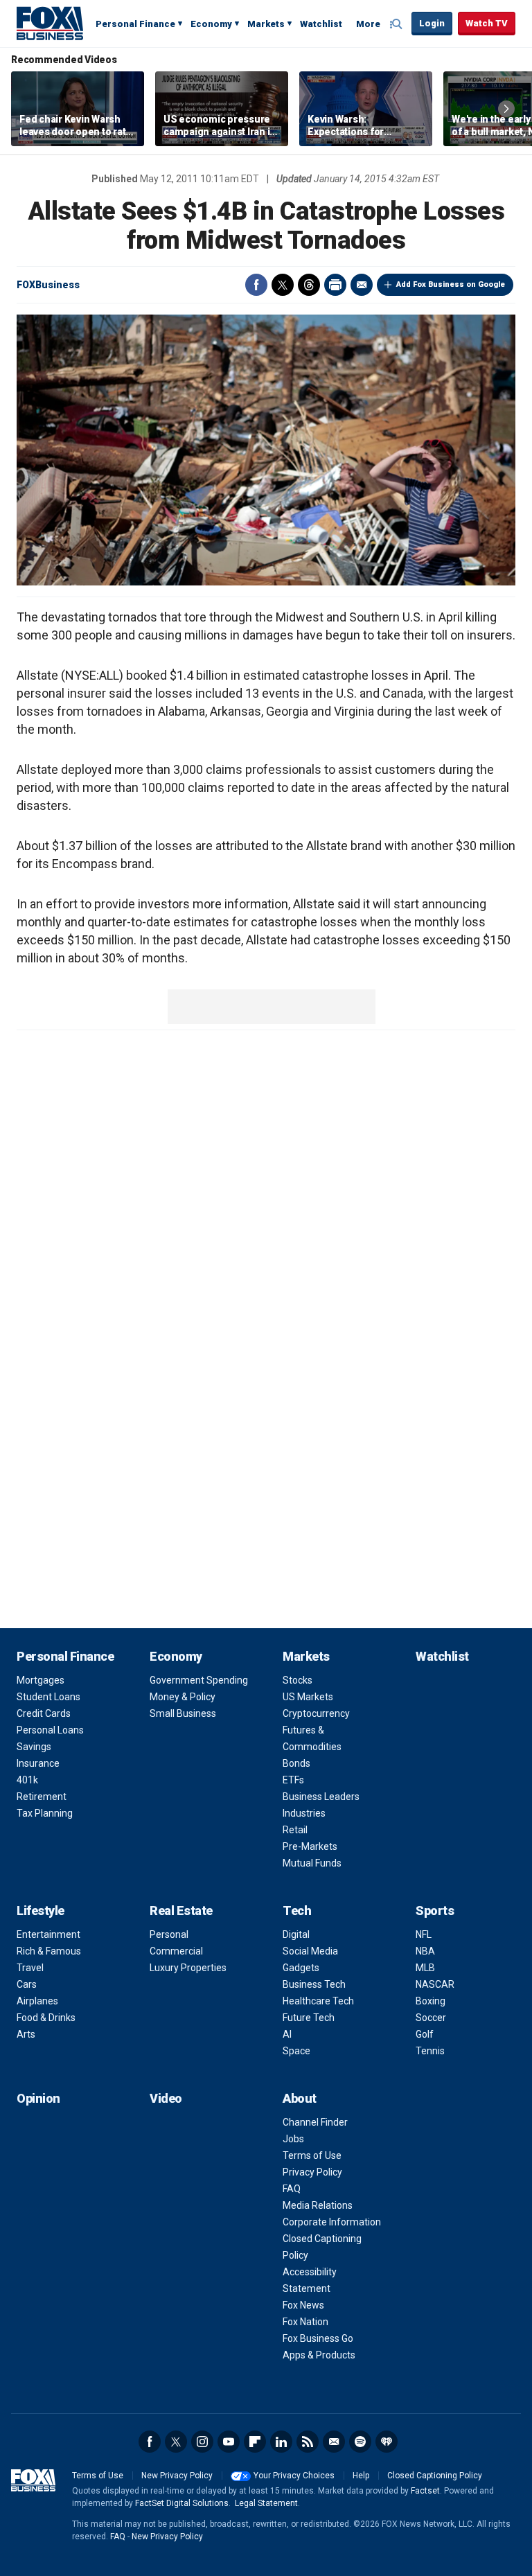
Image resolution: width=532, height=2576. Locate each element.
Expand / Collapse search (398, 24)
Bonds (296, 1763)
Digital (296, 1934)
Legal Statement (266, 2503)
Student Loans (48, 1697)
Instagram (202, 2442)
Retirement (42, 1797)
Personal (169, 1934)
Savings (34, 1747)
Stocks (298, 1680)
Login (432, 23)
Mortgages (41, 1680)
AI (287, 2034)
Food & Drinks (46, 2018)
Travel (30, 1968)
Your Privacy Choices (294, 2476)
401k (27, 1780)
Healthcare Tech (318, 2001)
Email (362, 285)
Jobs (293, 2139)
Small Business (183, 1713)
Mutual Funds (312, 1863)
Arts (26, 2034)
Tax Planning (45, 1813)
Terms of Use (312, 2155)
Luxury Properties (188, 1968)
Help (361, 2476)
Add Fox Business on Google (451, 284)
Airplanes (37, 2001)
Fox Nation (305, 2322)
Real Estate (181, 1911)
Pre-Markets (310, 1846)
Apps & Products (319, 2355)
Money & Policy (183, 1697)
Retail (295, 1830)
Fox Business (50, 23)
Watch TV (487, 23)
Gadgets (301, 1968)
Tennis (430, 2051)
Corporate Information (332, 2222)
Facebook (256, 285)
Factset (425, 2491)
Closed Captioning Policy (435, 2476)
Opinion (38, 2098)
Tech (297, 1911)
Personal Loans (50, 1730)
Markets (266, 24)
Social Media (310, 1951)
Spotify (360, 2442)
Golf (425, 2034)
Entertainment (48, 1934)
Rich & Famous (49, 1951)
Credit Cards (44, 1713)
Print (335, 285)
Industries (304, 1813)
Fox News (303, 2305)
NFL (424, 1934)
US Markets (308, 1697)
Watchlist (321, 24)
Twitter (283, 285)
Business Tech (314, 1984)
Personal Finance (135, 24)
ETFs (293, 1780)
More (368, 24)
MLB (425, 1968)
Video (166, 2098)
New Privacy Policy (177, 2476)
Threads (309, 285)
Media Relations (318, 2205)
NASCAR (435, 1984)
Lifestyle (41, 1911)
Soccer (431, 2018)
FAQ (292, 2189)
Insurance (38, 1763)
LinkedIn (281, 2442)
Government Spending (199, 1680)
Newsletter (334, 2442)
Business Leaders (321, 1797)
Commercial (176, 1951)
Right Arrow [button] (506, 109)
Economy (211, 24)
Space (296, 2051)
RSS (308, 2442)
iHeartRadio (387, 2442)
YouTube (229, 2442)
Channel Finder (315, 2122)
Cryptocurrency (316, 1713)
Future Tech (309, 2018)
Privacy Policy (312, 2172)
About (300, 2098)
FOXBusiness (48, 285)
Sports (435, 1911)
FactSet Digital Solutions (182, 2503)
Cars (27, 1984)
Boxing (431, 2001)
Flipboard (255, 2442)
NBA (425, 1951)
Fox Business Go (318, 2338)
